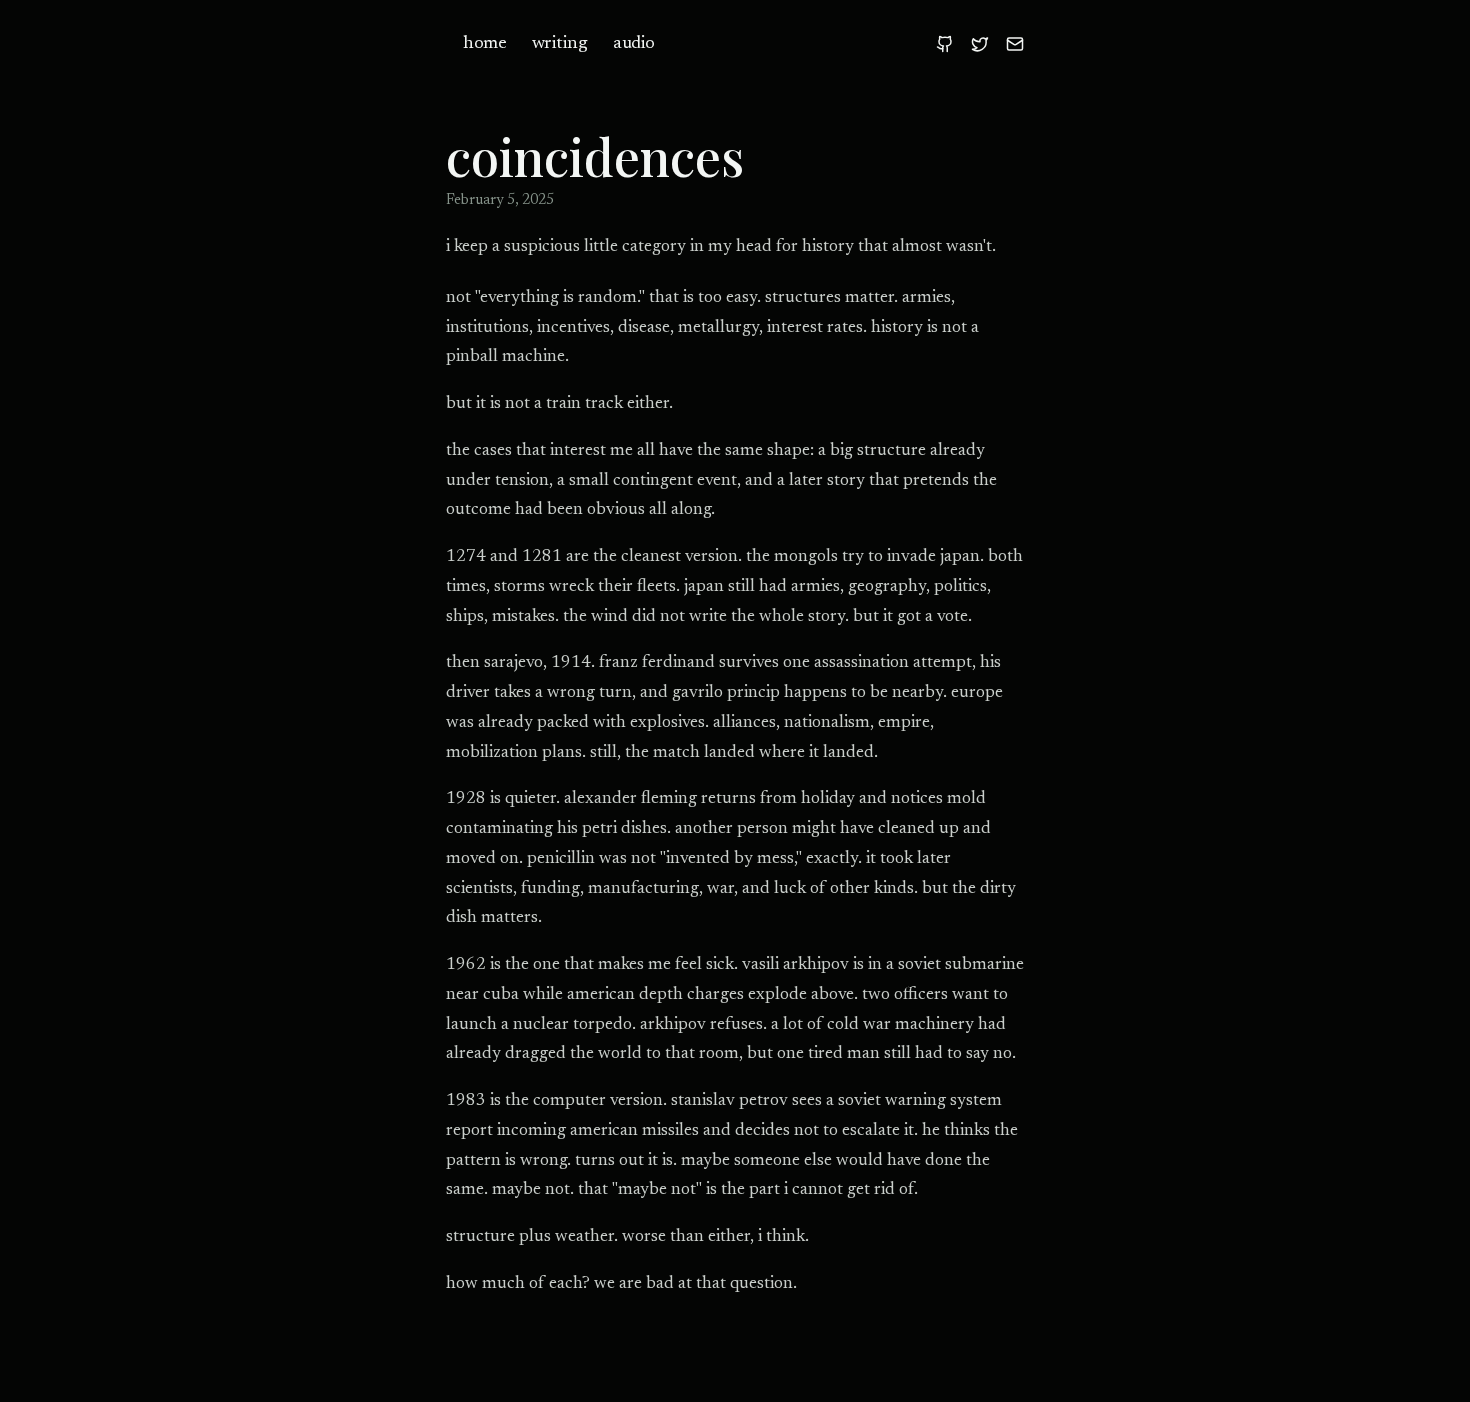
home (484, 44)
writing (560, 44)
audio (634, 44)
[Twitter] (980, 44)
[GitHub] (945, 44)
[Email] (1015, 44)
